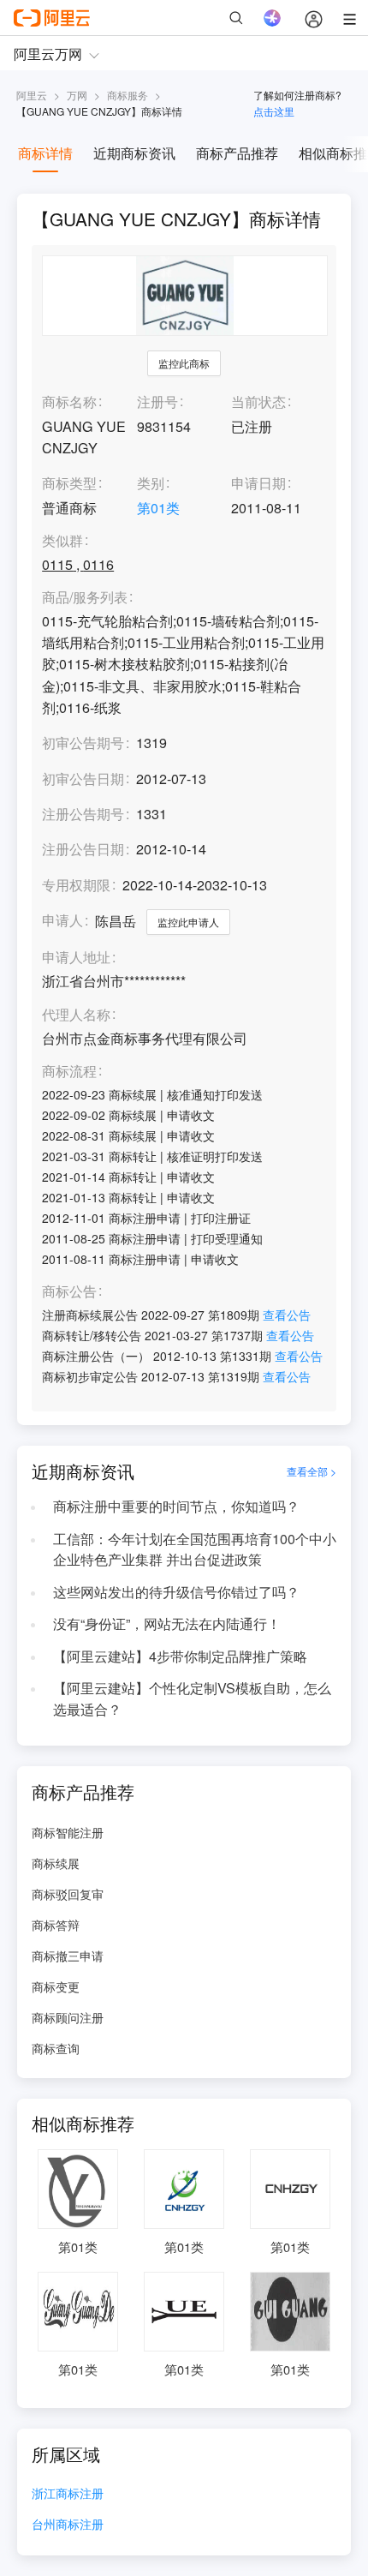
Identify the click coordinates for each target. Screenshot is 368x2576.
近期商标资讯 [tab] (134, 153)
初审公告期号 (83, 743)
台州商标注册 (68, 2525)
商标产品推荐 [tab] (237, 153)
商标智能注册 (68, 1832)
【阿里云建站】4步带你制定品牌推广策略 (180, 1656)
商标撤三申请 (68, 1956)
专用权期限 (76, 885)
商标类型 (69, 483)
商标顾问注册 (68, 2017)
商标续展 (56, 1863)
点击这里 (274, 111)
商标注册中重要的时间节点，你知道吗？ (176, 1506)
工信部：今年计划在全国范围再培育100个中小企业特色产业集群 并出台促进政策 (195, 1549)
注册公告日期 (83, 849)
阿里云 (32, 95)
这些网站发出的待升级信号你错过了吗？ (176, 1592)
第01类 (158, 508)
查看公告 (287, 1315)
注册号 (157, 401)
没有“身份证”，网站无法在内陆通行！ (167, 1623)
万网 (77, 95)
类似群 (62, 541)
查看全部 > (312, 1471)
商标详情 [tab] (45, 153)
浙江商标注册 (68, 2494)
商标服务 (128, 95)
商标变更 (56, 1986)
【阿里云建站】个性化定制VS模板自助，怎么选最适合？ (192, 1698)
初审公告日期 (83, 779)
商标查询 (56, 2048)
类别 (151, 483)
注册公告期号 (83, 814)
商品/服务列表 (85, 598)
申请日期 (258, 483)
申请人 (62, 920)
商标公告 (69, 1292)
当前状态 (258, 401)
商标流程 (69, 1072)
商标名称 (69, 401)
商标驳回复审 (68, 1894)
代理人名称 (76, 1015)
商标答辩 (56, 1925)
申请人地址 (76, 958)
